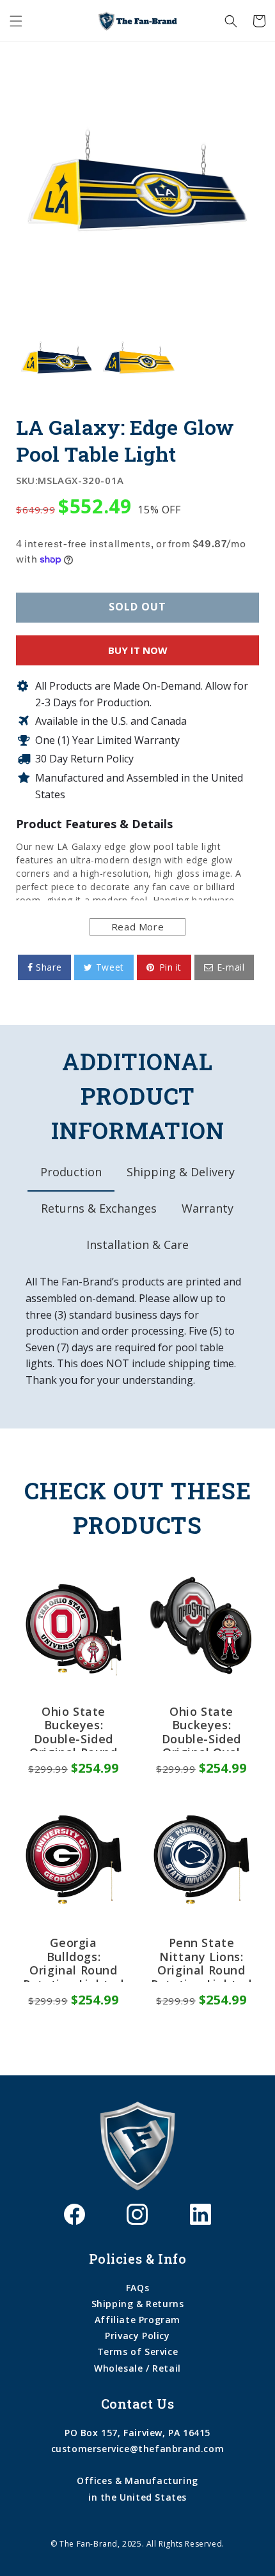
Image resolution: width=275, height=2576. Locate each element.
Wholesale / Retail (137, 2368)
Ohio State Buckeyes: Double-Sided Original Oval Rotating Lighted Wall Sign (201, 1728)
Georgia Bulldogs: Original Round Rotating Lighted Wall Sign (74, 1959)
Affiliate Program (137, 2320)
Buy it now (138, 650)
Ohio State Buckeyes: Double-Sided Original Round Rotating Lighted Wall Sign (74, 1728)
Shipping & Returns (138, 2304)
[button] (16, 21)
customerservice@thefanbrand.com (138, 2449)
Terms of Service (138, 2352)
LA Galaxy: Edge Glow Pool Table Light (125, 440)
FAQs (137, 2288)
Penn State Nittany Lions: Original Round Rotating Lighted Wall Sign (201, 1959)
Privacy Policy (137, 2336)
